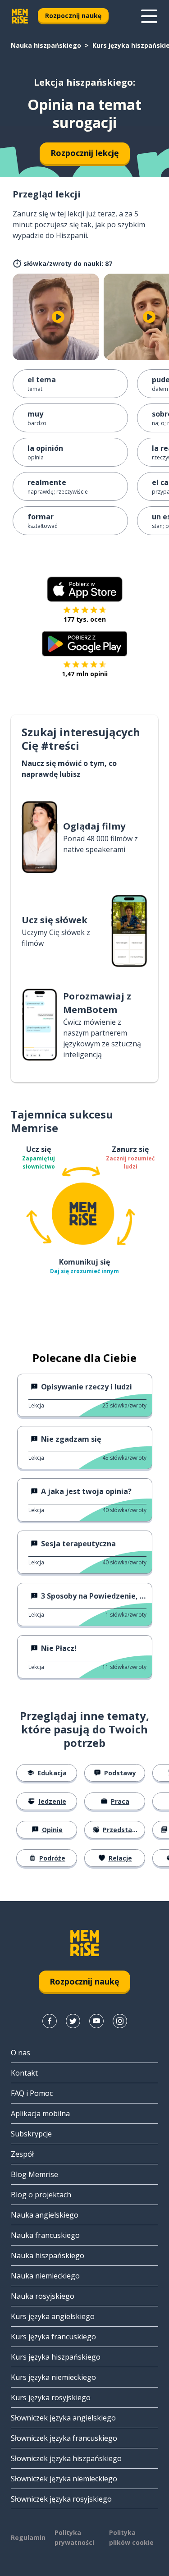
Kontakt (24, 2073)
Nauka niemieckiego (45, 2276)
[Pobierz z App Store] (85, 589)
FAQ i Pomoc (32, 2093)
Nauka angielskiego (45, 2215)
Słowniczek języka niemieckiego (64, 2479)
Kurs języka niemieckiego (53, 2377)
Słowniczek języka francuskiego (64, 2438)
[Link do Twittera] (73, 2021)
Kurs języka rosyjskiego (51, 2397)
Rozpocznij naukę (73, 16)
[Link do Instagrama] (120, 2021)
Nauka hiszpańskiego (46, 45)
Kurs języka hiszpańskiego (56, 2357)
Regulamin (28, 2537)
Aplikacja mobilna (40, 2113)
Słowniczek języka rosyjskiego (61, 2499)
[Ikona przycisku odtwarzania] (58, 317)
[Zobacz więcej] (149, 16)
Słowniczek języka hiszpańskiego (66, 2458)
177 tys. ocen (85, 619)
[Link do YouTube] (96, 2021)
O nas (21, 2053)
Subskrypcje (31, 2134)
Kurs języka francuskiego (53, 2337)
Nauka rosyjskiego (43, 2296)
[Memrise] (20, 16)
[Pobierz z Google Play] (84, 644)
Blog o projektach (41, 2195)
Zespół (22, 2154)
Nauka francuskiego (45, 2235)
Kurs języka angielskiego (53, 2316)
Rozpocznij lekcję (85, 153)
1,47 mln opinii (85, 674)
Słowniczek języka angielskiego (63, 2418)
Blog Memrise (34, 2174)
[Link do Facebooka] (50, 2021)
